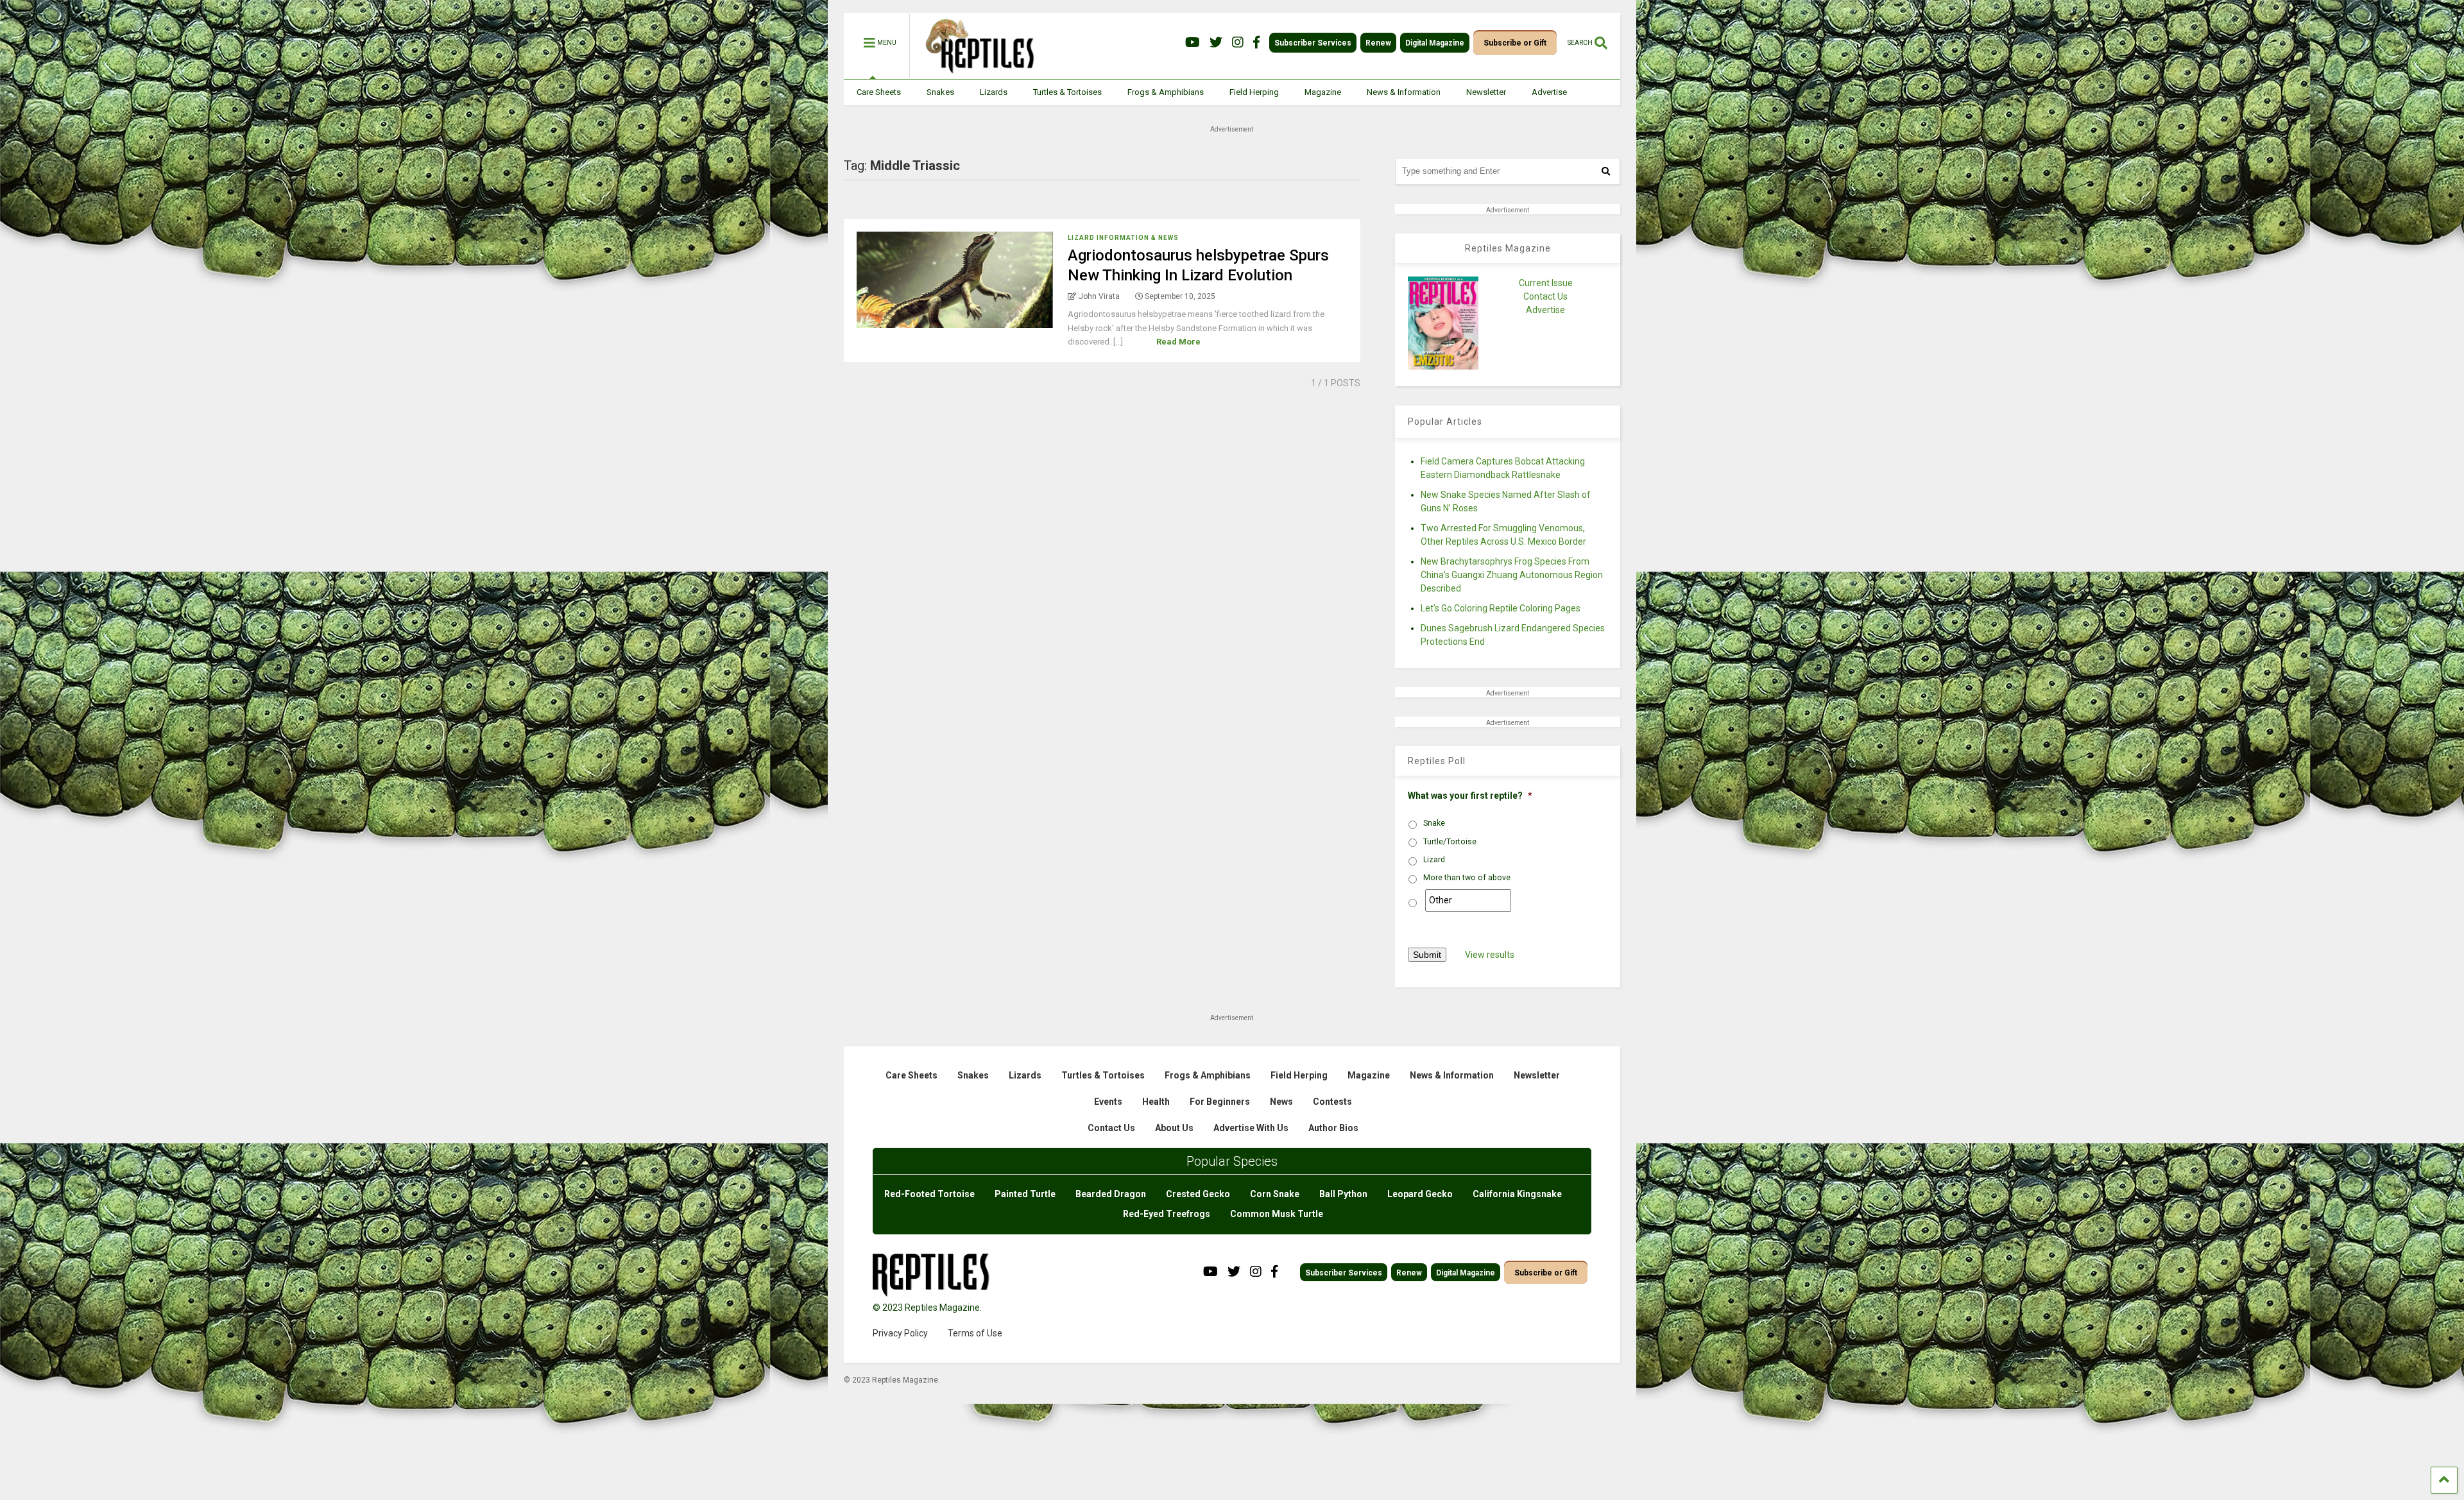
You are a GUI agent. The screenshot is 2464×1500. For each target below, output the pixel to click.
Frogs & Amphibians (1166, 92)
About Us (1174, 1128)
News (1281, 1102)
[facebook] (1256, 43)
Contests (1332, 1102)
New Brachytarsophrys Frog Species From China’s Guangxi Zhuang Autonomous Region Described (1512, 575)
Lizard (1434, 860)
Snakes (940, 92)
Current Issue (1546, 283)
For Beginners (1220, 1102)
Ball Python (1343, 1194)
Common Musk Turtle (1277, 1214)
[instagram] (1238, 43)
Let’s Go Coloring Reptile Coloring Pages (1501, 608)
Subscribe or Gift (1515, 43)
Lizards (994, 92)
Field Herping (1254, 92)
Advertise (1549, 92)
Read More (1178, 342)
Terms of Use (975, 1333)
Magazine (1323, 92)
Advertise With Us (1251, 1128)
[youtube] (1193, 43)
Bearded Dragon (1111, 1194)
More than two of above (1467, 878)
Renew (1378, 43)
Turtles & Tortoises (1067, 92)
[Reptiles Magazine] (975, 72)
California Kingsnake (1517, 1194)
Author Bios (1333, 1128)
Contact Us (1545, 296)
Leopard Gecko (1420, 1194)
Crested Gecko (1198, 1194)
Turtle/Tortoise (1450, 842)
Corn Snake (1275, 1194)
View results (1490, 955)
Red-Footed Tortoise (929, 1194)
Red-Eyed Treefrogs (1167, 1214)
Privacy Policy (900, 1333)
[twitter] (1216, 43)
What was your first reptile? (1470, 796)
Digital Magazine (1435, 43)
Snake (1434, 823)
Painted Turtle (1025, 1194)
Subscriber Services (1313, 43)
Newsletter (1486, 92)
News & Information (1404, 92)
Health (1156, 1102)
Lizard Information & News (1123, 238)
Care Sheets (879, 92)
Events (1108, 1102)
